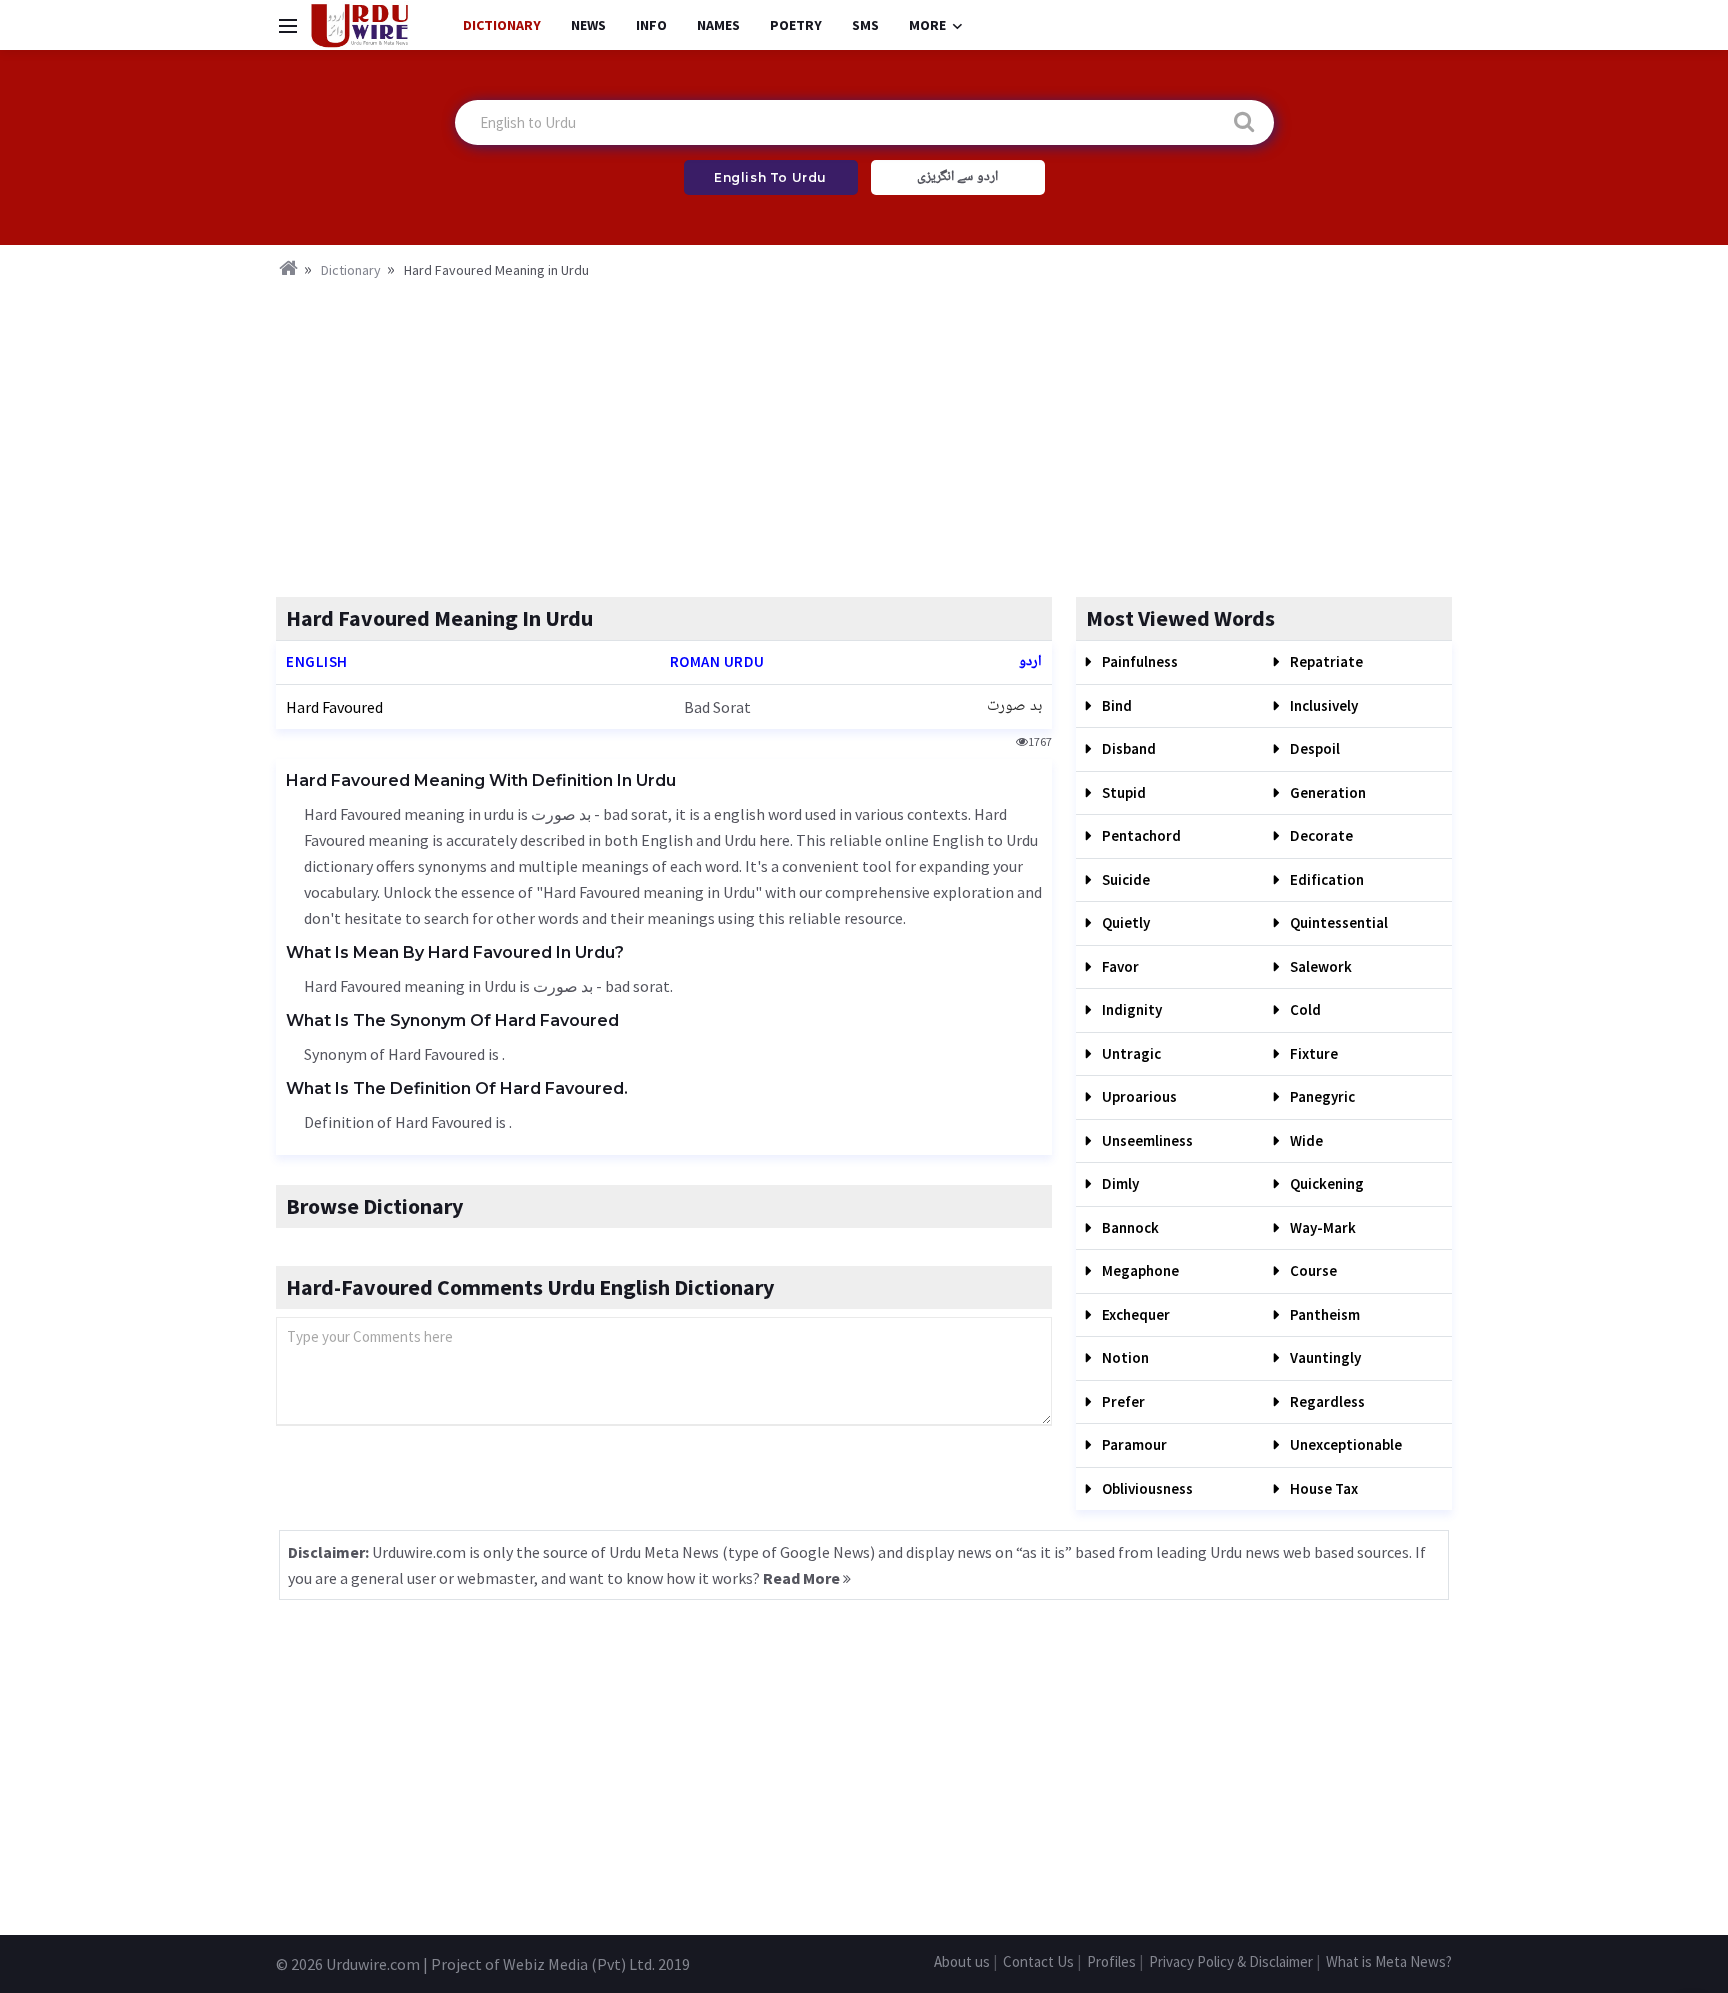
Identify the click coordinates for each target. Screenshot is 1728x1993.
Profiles (1111, 1961)
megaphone (1139, 1270)
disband (1127, 748)
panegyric (1321, 1096)
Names (718, 25)
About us (962, 1961)
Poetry (796, 25)
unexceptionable (1344, 1444)
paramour (1133, 1444)
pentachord (1140, 835)
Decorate (1320, 835)
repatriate (1325, 661)
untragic (1130, 1053)
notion (1124, 1357)
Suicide (1124, 879)
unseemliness (1146, 1140)
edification (1325, 879)
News (588, 25)
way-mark (1321, 1227)
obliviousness (1146, 1488)
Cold (1304, 1009)
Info (651, 25)
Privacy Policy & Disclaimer (1231, 1961)
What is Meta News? (1389, 1961)
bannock (1129, 1227)
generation (1326, 792)
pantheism (1323, 1314)
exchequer (1134, 1314)
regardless (1326, 1401)
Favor (1119, 966)
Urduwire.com (373, 1964)
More (927, 25)
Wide (1305, 1140)
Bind (1115, 705)
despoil (1313, 748)
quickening (1325, 1183)
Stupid (1122, 792)
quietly (1124, 922)
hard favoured (334, 707)
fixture (1312, 1053)
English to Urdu (770, 177)
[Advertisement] (864, 432)
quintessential (1337, 922)
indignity (1130, 1009)
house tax (1322, 1488)
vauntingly (1324, 1357)
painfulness (1138, 661)
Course (1312, 1270)
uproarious (1138, 1096)
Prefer (1122, 1401)
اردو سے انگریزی (957, 177)
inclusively (1322, 705)
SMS (865, 25)
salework (1319, 966)
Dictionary (502, 25)
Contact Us (1038, 1961)
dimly (1119, 1183)
